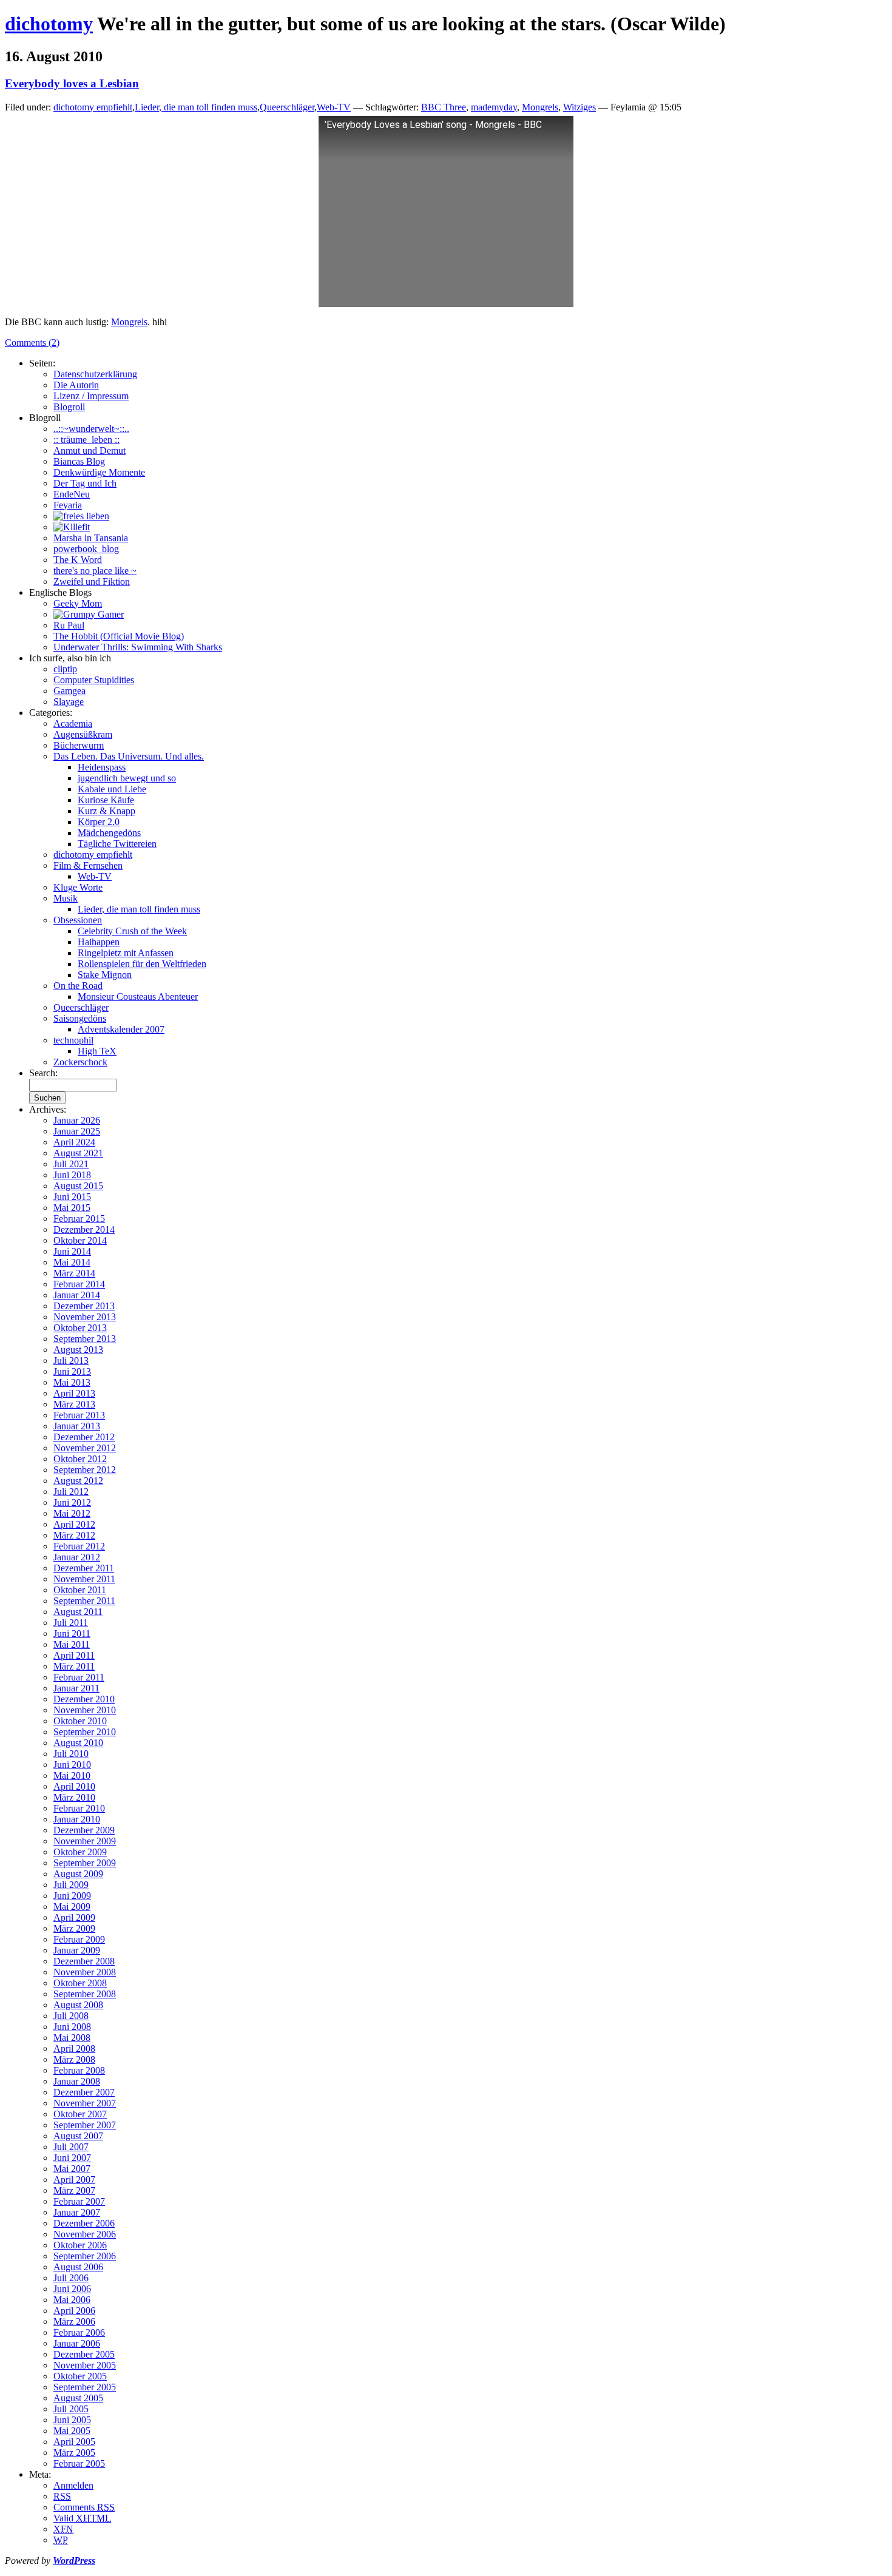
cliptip (65, 669)
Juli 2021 (71, 1164)
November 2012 (85, 1448)
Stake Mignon (105, 975)
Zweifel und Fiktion (92, 582)
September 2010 (85, 1732)
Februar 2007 (79, 2201)
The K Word (78, 560)
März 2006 (74, 2321)
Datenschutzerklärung (95, 374)
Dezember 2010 (84, 1699)
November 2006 (85, 2234)
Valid (82, 2518)
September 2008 (85, 1994)
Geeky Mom (78, 603)
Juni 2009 (72, 1896)
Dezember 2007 (84, 2092)
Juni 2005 (72, 2420)
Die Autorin (76, 385)
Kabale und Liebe (112, 789)
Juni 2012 (72, 1502)
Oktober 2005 (80, 2376)
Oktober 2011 (80, 1590)
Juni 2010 (72, 1765)
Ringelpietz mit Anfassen (126, 953)
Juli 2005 (71, 2409)
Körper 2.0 (99, 822)
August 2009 (78, 1874)
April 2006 (74, 2311)
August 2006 (78, 2267)
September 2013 (85, 1339)
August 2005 (78, 2398)
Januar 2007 (77, 2212)
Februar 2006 (79, 2332)
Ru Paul (69, 625)
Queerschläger (287, 107)
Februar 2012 (79, 1546)
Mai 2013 (72, 1382)
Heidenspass (102, 767)
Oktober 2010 (80, 1721)
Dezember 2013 (84, 1306)
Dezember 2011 (84, 1568)
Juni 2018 (72, 1175)
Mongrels (540, 107)
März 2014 (74, 1273)
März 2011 (74, 1666)
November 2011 (84, 1579)
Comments (84, 2507)
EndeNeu (72, 494)
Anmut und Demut (90, 450)
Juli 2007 (71, 2147)
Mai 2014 (72, 1262)
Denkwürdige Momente (99, 472)
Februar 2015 (79, 1219)
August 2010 (78, 1743)
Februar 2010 (79, 1808)
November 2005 (85, 2365)
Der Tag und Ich (85, 483)
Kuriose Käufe (106, 800)
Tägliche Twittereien (117, 844)
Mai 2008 (72, 2038)
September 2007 (85, 2125)
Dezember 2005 (84, 2354)
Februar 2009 (79, 1939)
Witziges (579, 107)
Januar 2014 (77, 1295)
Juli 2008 (71, 2016)
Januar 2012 (77, 1557)
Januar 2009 (77, 1950)
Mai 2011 (72, 1644)
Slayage (69, 702)
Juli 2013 (71, 1360)
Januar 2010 (77, 1819)
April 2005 (74, 2442)
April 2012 (74, 1524)
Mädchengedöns (109, 833)
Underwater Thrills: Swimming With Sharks (138, 647)
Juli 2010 (71, 1754)
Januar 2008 (77, 2081)
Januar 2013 (77, 1426)
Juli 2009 (71, 1885)
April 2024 (74, 1142)
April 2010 (74, 1786)
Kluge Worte (78, 887)
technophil (73, 1040)
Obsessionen (78, 920)
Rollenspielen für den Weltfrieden (142, 964)
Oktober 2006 (80, 2245)
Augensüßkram (83, 734)
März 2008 (74, 2059)
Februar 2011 (79, 1677)
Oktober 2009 (80, 1852)
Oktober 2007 (80, 2114)
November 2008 (85, 1972)
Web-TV (334, 107)
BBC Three (444, 107)
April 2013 (74, 1393)
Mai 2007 (72, 2169)
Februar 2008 (79, 2070)
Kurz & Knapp (106, 811)
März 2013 (74, 1404)
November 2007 (85, 2103)
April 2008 (74, 2048)
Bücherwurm (79, 745)
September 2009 (85, 1863)
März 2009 (74, 1928)
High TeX (97, 1051)
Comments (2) (32, 342)
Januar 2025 (77, 1131)
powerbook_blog (86, 549)
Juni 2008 (72, 2027)
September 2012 (85, 1470)
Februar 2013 (79, 1415)
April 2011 (74, 1655)
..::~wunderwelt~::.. (91, 429)
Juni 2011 (72, 1634)
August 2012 (78, 1481)
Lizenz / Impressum (91, 396)
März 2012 (74, 1535)
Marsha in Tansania (91, 538)
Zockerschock (80, 1062)
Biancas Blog (79, 461)
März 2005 (74, 2453)
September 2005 (85, 2387)
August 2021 (78, 1153)
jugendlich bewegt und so (127, 778)
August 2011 (78, 1612)
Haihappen (99, 942)
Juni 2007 (72, 2158)
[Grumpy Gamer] (89, 614)
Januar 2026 (77, 1120)
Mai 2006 (72, 2300)
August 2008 (78, 2005)
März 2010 (74, 1797)
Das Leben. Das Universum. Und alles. (129, 756)
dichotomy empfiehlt (93, 107)
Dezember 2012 (84, 1437)
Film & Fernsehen (88, 865)
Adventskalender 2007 (121, 1029)
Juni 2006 (72, 2289)
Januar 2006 (77, 2343)
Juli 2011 (71, 1623)
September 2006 (85, 2256)
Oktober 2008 (80, 1983)
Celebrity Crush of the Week (132, 931)
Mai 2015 (72, 1208)
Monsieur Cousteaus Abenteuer (138, 996)
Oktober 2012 (80, 1459)
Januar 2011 (76, 1688)
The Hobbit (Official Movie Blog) (119, 636)
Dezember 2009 (84, 1830)
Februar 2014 (79, 1284)
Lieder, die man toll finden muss (196, 107)
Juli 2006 (71, 2278)
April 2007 (74, 2180)
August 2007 (78, 2136)
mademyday (494, 107)
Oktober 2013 (80, 1328)
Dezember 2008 (84, 1961)
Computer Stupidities (94, 680)
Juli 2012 (71, 1492)
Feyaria (68, 505)
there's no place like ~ (95, 571)
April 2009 (74, 1917)
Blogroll (69, 407)
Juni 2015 (72, 1197)
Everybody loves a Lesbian (72, 83)
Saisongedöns (80, 1018)
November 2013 (85, 1317)
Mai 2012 (72, 1513)
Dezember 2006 (84, 2223)
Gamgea (69, 691)
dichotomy (49, 24)
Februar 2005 (79, 2463)
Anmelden (73, 2485)
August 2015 (78, 1186)
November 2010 (85, 1710)
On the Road (78, 986)
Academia (73, 723)
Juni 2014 (72, 1251)
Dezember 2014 (84, 1229)
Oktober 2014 (80, 1240)
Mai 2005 (72, 2431)
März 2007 (74, 2190)
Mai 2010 (72, 1775)
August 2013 (78, 1350)
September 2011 (84, 1601)
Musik (66, 898)
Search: (43, 1073)
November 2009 (85, 1841)
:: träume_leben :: (86, 440)
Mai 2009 (72, 1907)
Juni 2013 (72, 1371)
